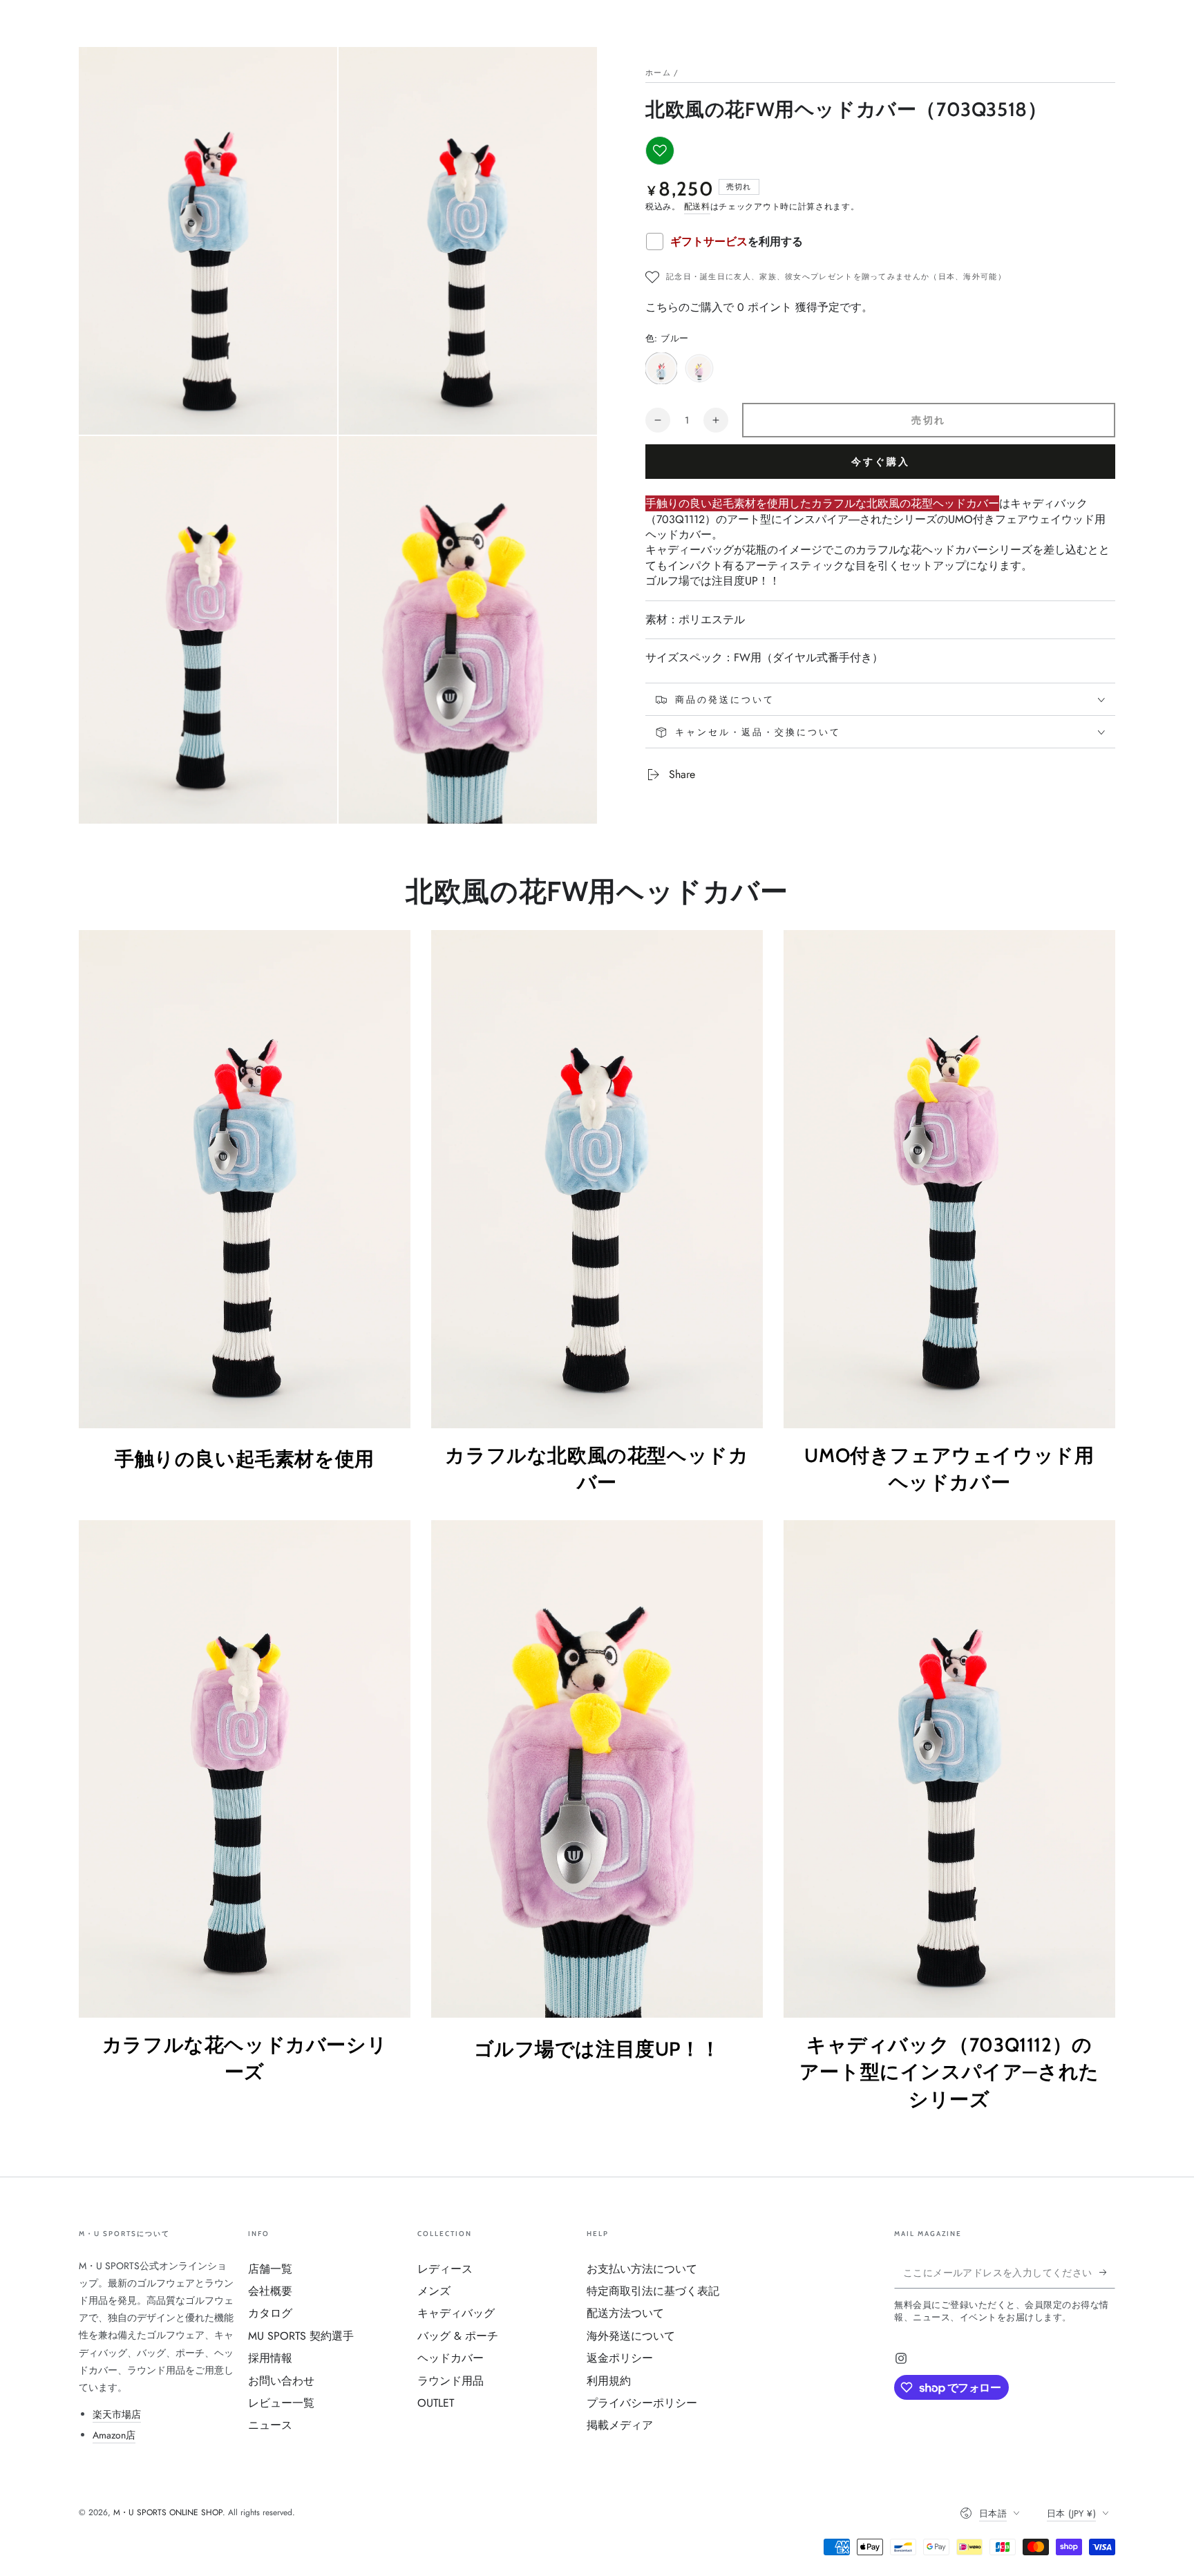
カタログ (270, 2313)
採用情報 (270, 2358)
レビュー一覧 (281, 2403)
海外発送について (631, 2336)
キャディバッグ (456, 2313)
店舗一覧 (270, 2269)
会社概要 (270, 2291)
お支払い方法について (642, 2269)
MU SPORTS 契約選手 (301, 2336)
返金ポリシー (620, 2358)
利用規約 (609, 2381)
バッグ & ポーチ (458, 2336)
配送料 (697, 207)
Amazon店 (114, 2435)
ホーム (658, 73)
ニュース (270, 2425)
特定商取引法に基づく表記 (653, 2291)
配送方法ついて (625, 2313)
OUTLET (436, 2403)
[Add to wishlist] (660, 151)
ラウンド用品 (451, 2381)
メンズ (434, 2291)
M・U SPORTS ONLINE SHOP (168, 2512)
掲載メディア (620, 2425)
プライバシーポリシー (642, 2403)
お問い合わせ (281, 2381)
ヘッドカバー (451, 2358)
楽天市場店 (117, 2414)
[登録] (1107, 2273)
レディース (445, 2269)
